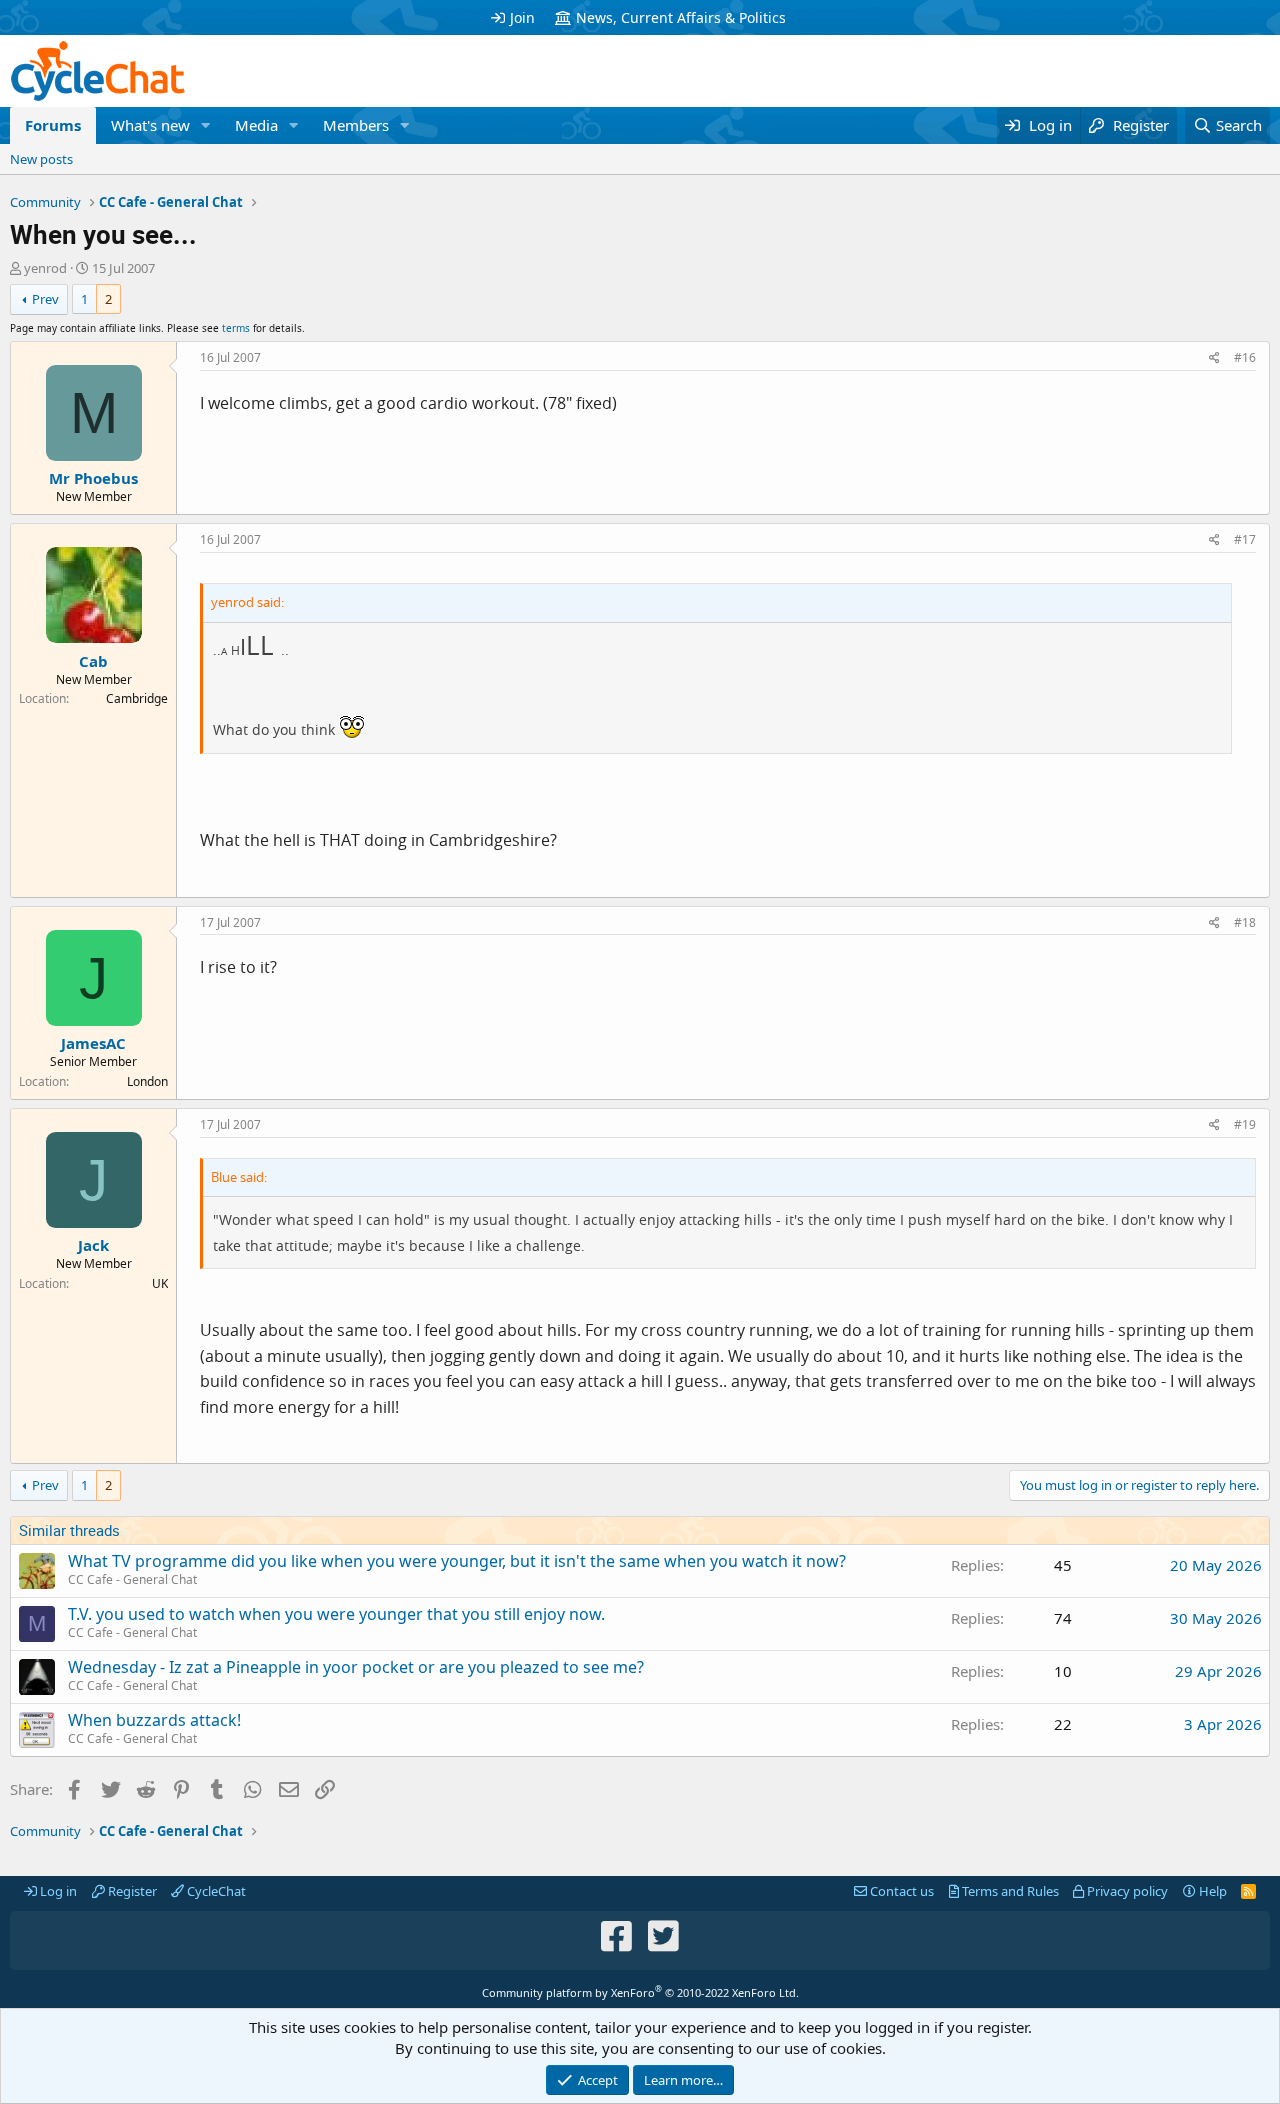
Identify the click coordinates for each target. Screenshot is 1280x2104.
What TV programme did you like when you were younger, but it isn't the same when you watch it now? (457, 1561)
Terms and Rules (1009, 1891)
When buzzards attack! (154, 1720)
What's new (150, 125)
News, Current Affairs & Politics (681, 17)
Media (256, 125)
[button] (206, 125)
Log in (57, 1891)
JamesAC (93, 1043)
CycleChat (215, 1891)
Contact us (900, 1891)
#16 (1245, 357)
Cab (93, 661)
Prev (45, 299)
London (147, 1081)
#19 (1245, 1124)
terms (236, 328)
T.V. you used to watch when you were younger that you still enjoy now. (336, 1614)
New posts (41, 159)
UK (160, 1283)
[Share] (1214, 358)
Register (131, 1891)
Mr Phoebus (93, 478)
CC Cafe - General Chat (132, 1579)
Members (356, 125)
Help (1211, 1891)
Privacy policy (1126, 1891)
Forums (53, 125)
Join (522, 17)
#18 (1245, 922)
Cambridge (137, 698)
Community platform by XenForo (640, 1992)
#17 (1245, 539)
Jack (93, 1245)
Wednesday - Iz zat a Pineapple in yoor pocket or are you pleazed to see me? (356, 1667)
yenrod (45, 268)
